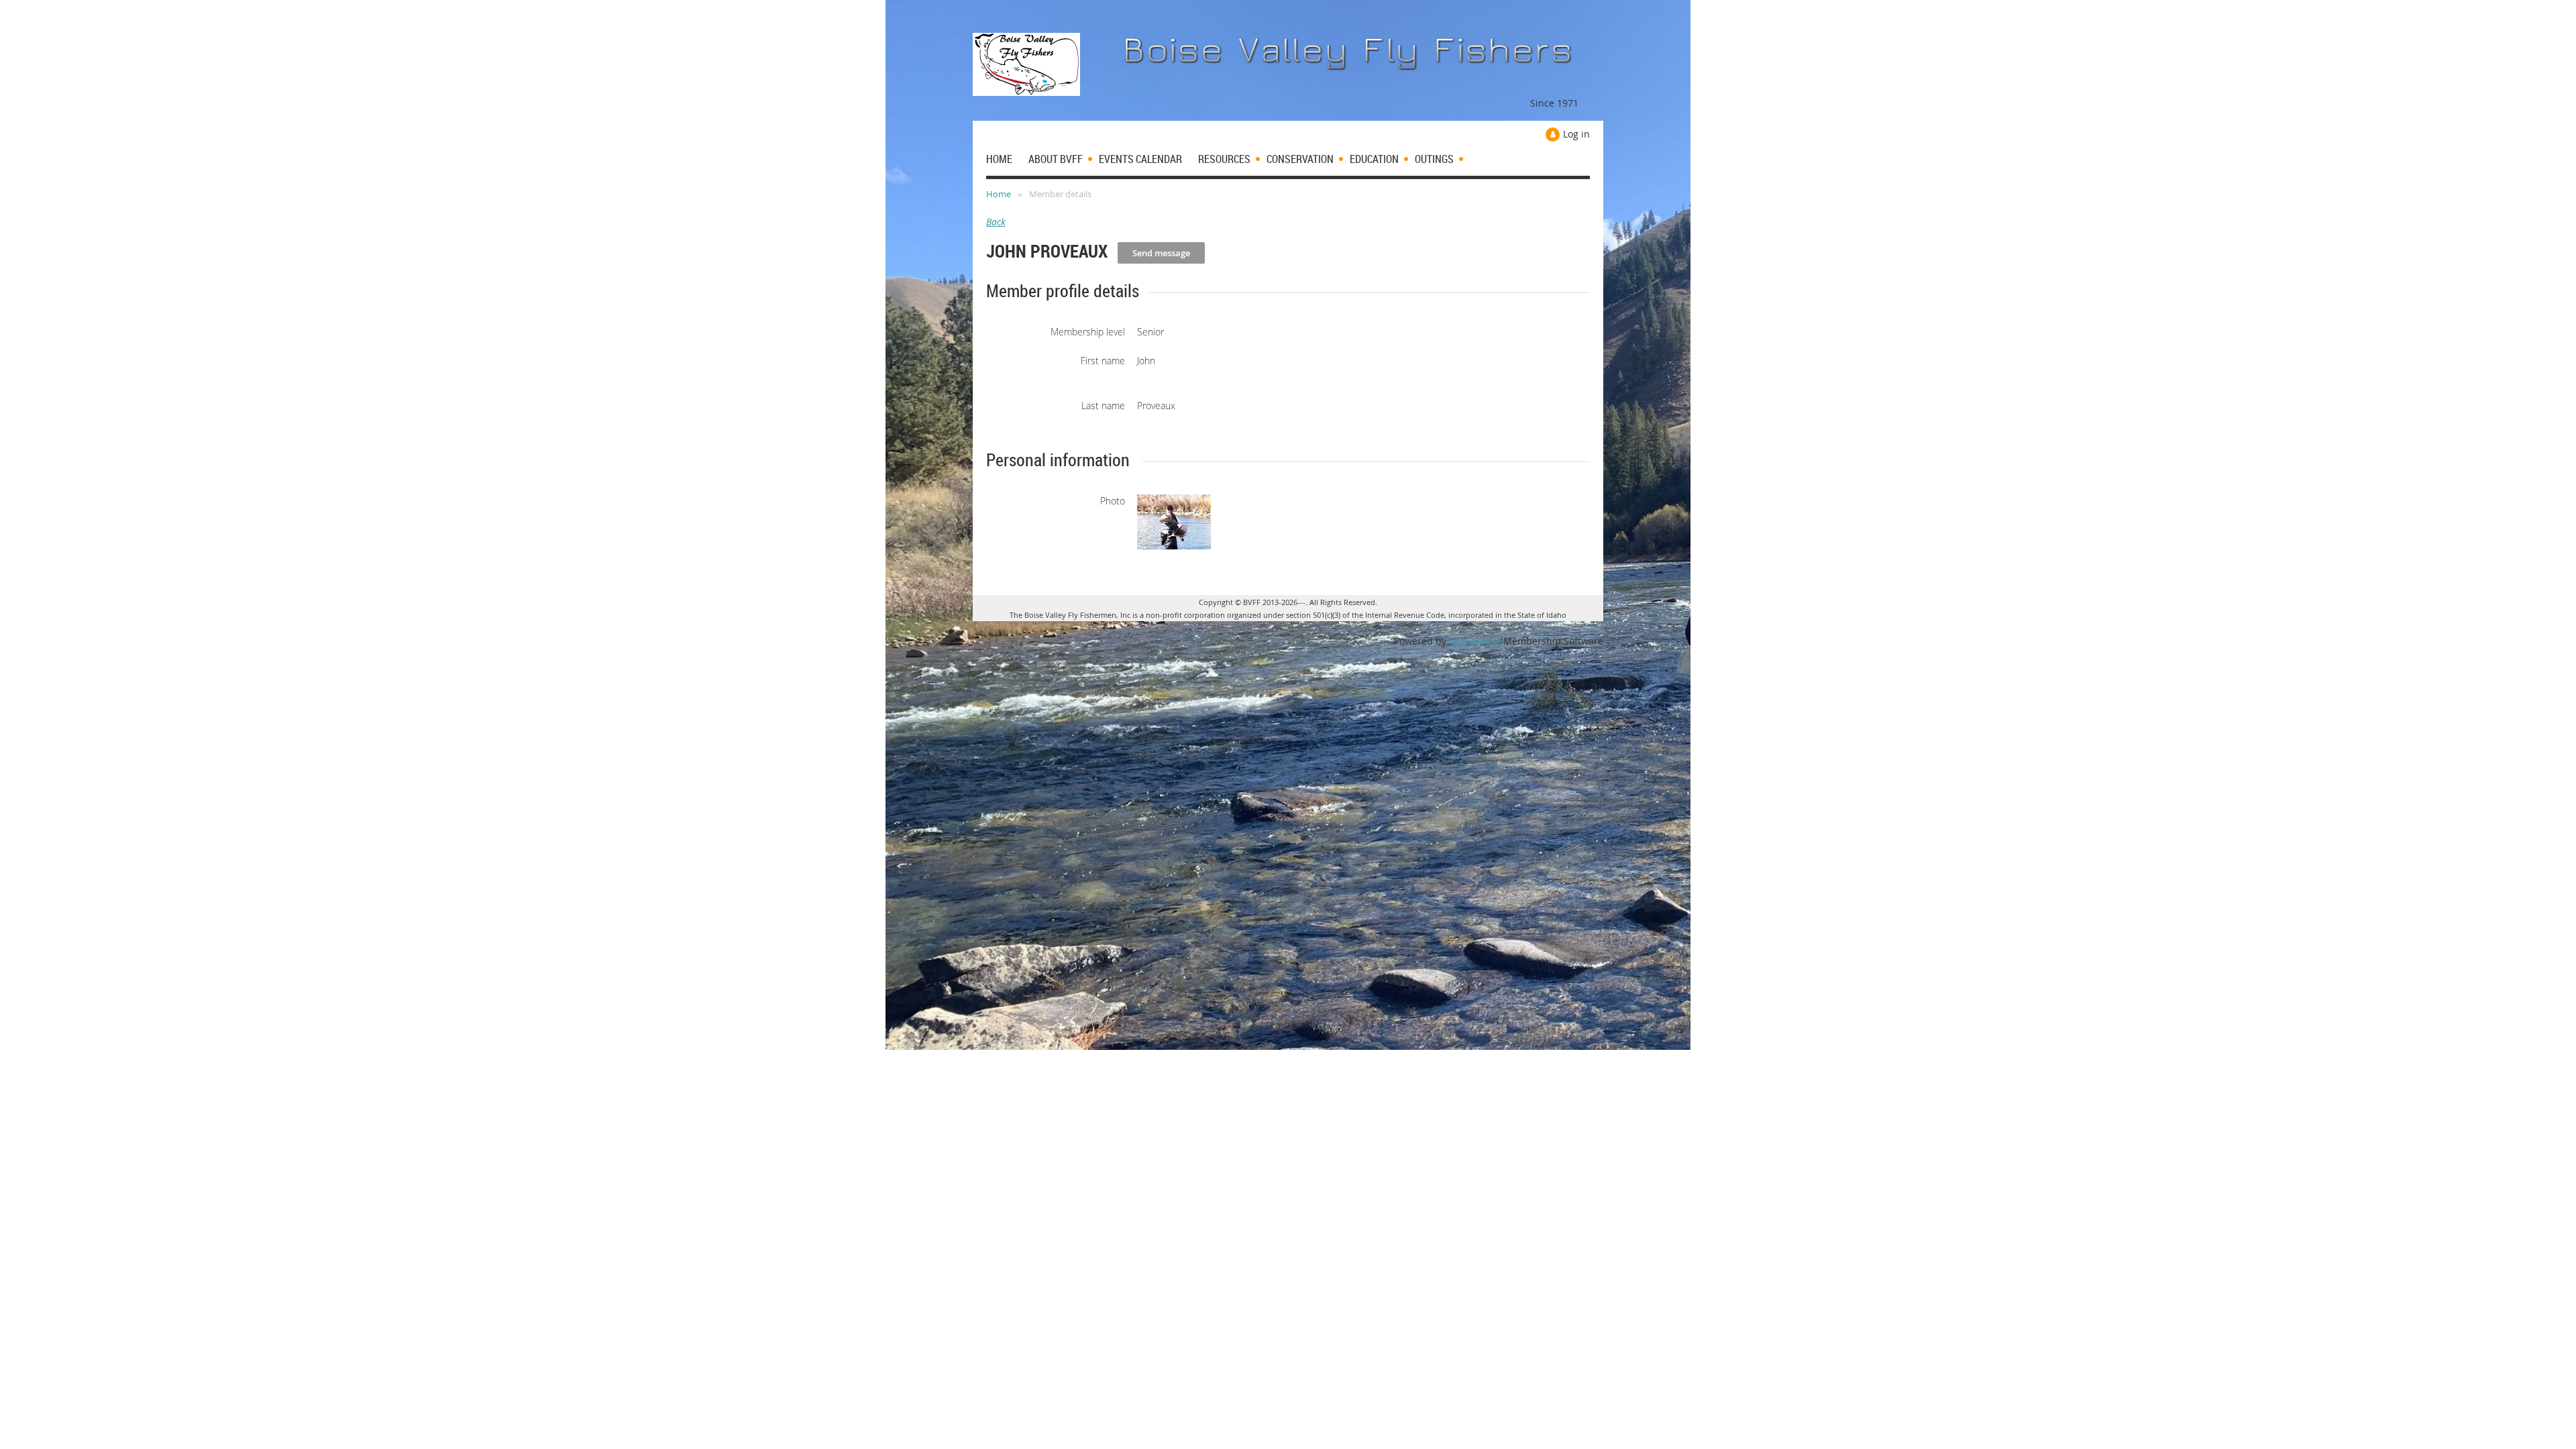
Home (999, 194)
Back (996, 222)
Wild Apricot (1475, 641)
